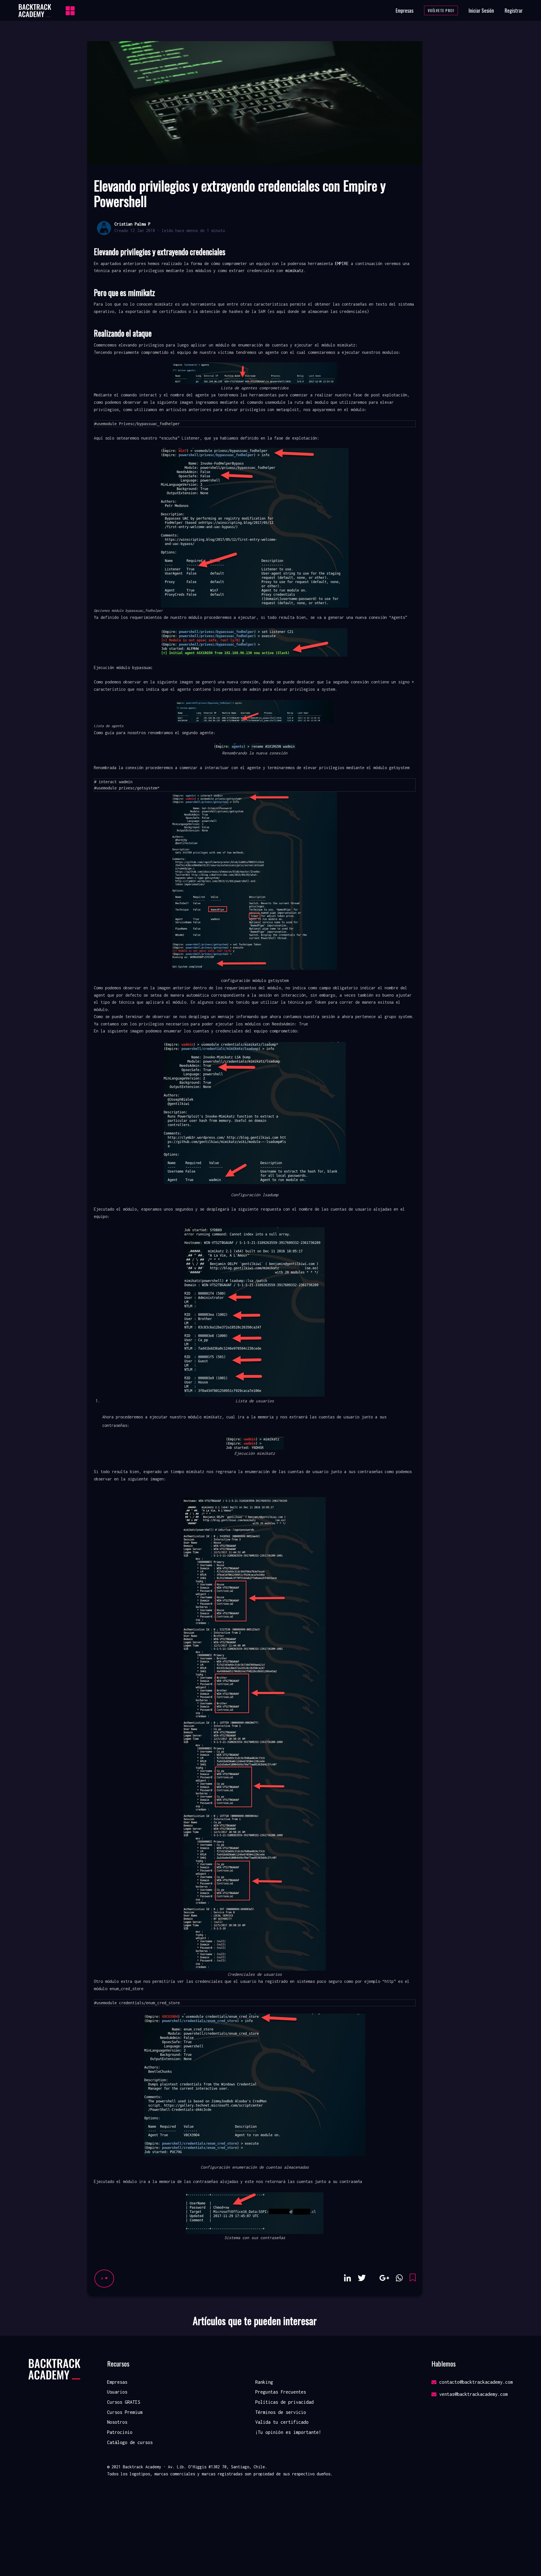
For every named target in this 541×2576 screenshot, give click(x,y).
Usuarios (117, 2392)
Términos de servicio (281, 2412)
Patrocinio (120, 2432)
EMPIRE (342, 263)
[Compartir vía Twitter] (362, 2278)
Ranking (264, 2382)
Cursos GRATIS (124, 2402)
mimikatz (294, 271)
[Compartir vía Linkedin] (348, 2278)
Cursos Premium (125, 2412)
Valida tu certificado (282, 2422)
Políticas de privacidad (284, 2402)
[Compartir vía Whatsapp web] (399, 2278)
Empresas (404, 10)
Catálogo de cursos (130, 2442)
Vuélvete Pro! (441, 10)
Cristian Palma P (132, 224)
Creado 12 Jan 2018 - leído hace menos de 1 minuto (170, 230)
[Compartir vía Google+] (384, 2278)
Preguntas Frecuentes (281, 2392)
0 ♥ (104, 2278)
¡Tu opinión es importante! (288, 2432)
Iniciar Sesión (481, 10)
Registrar (514, 10)
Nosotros (117, 2422)
